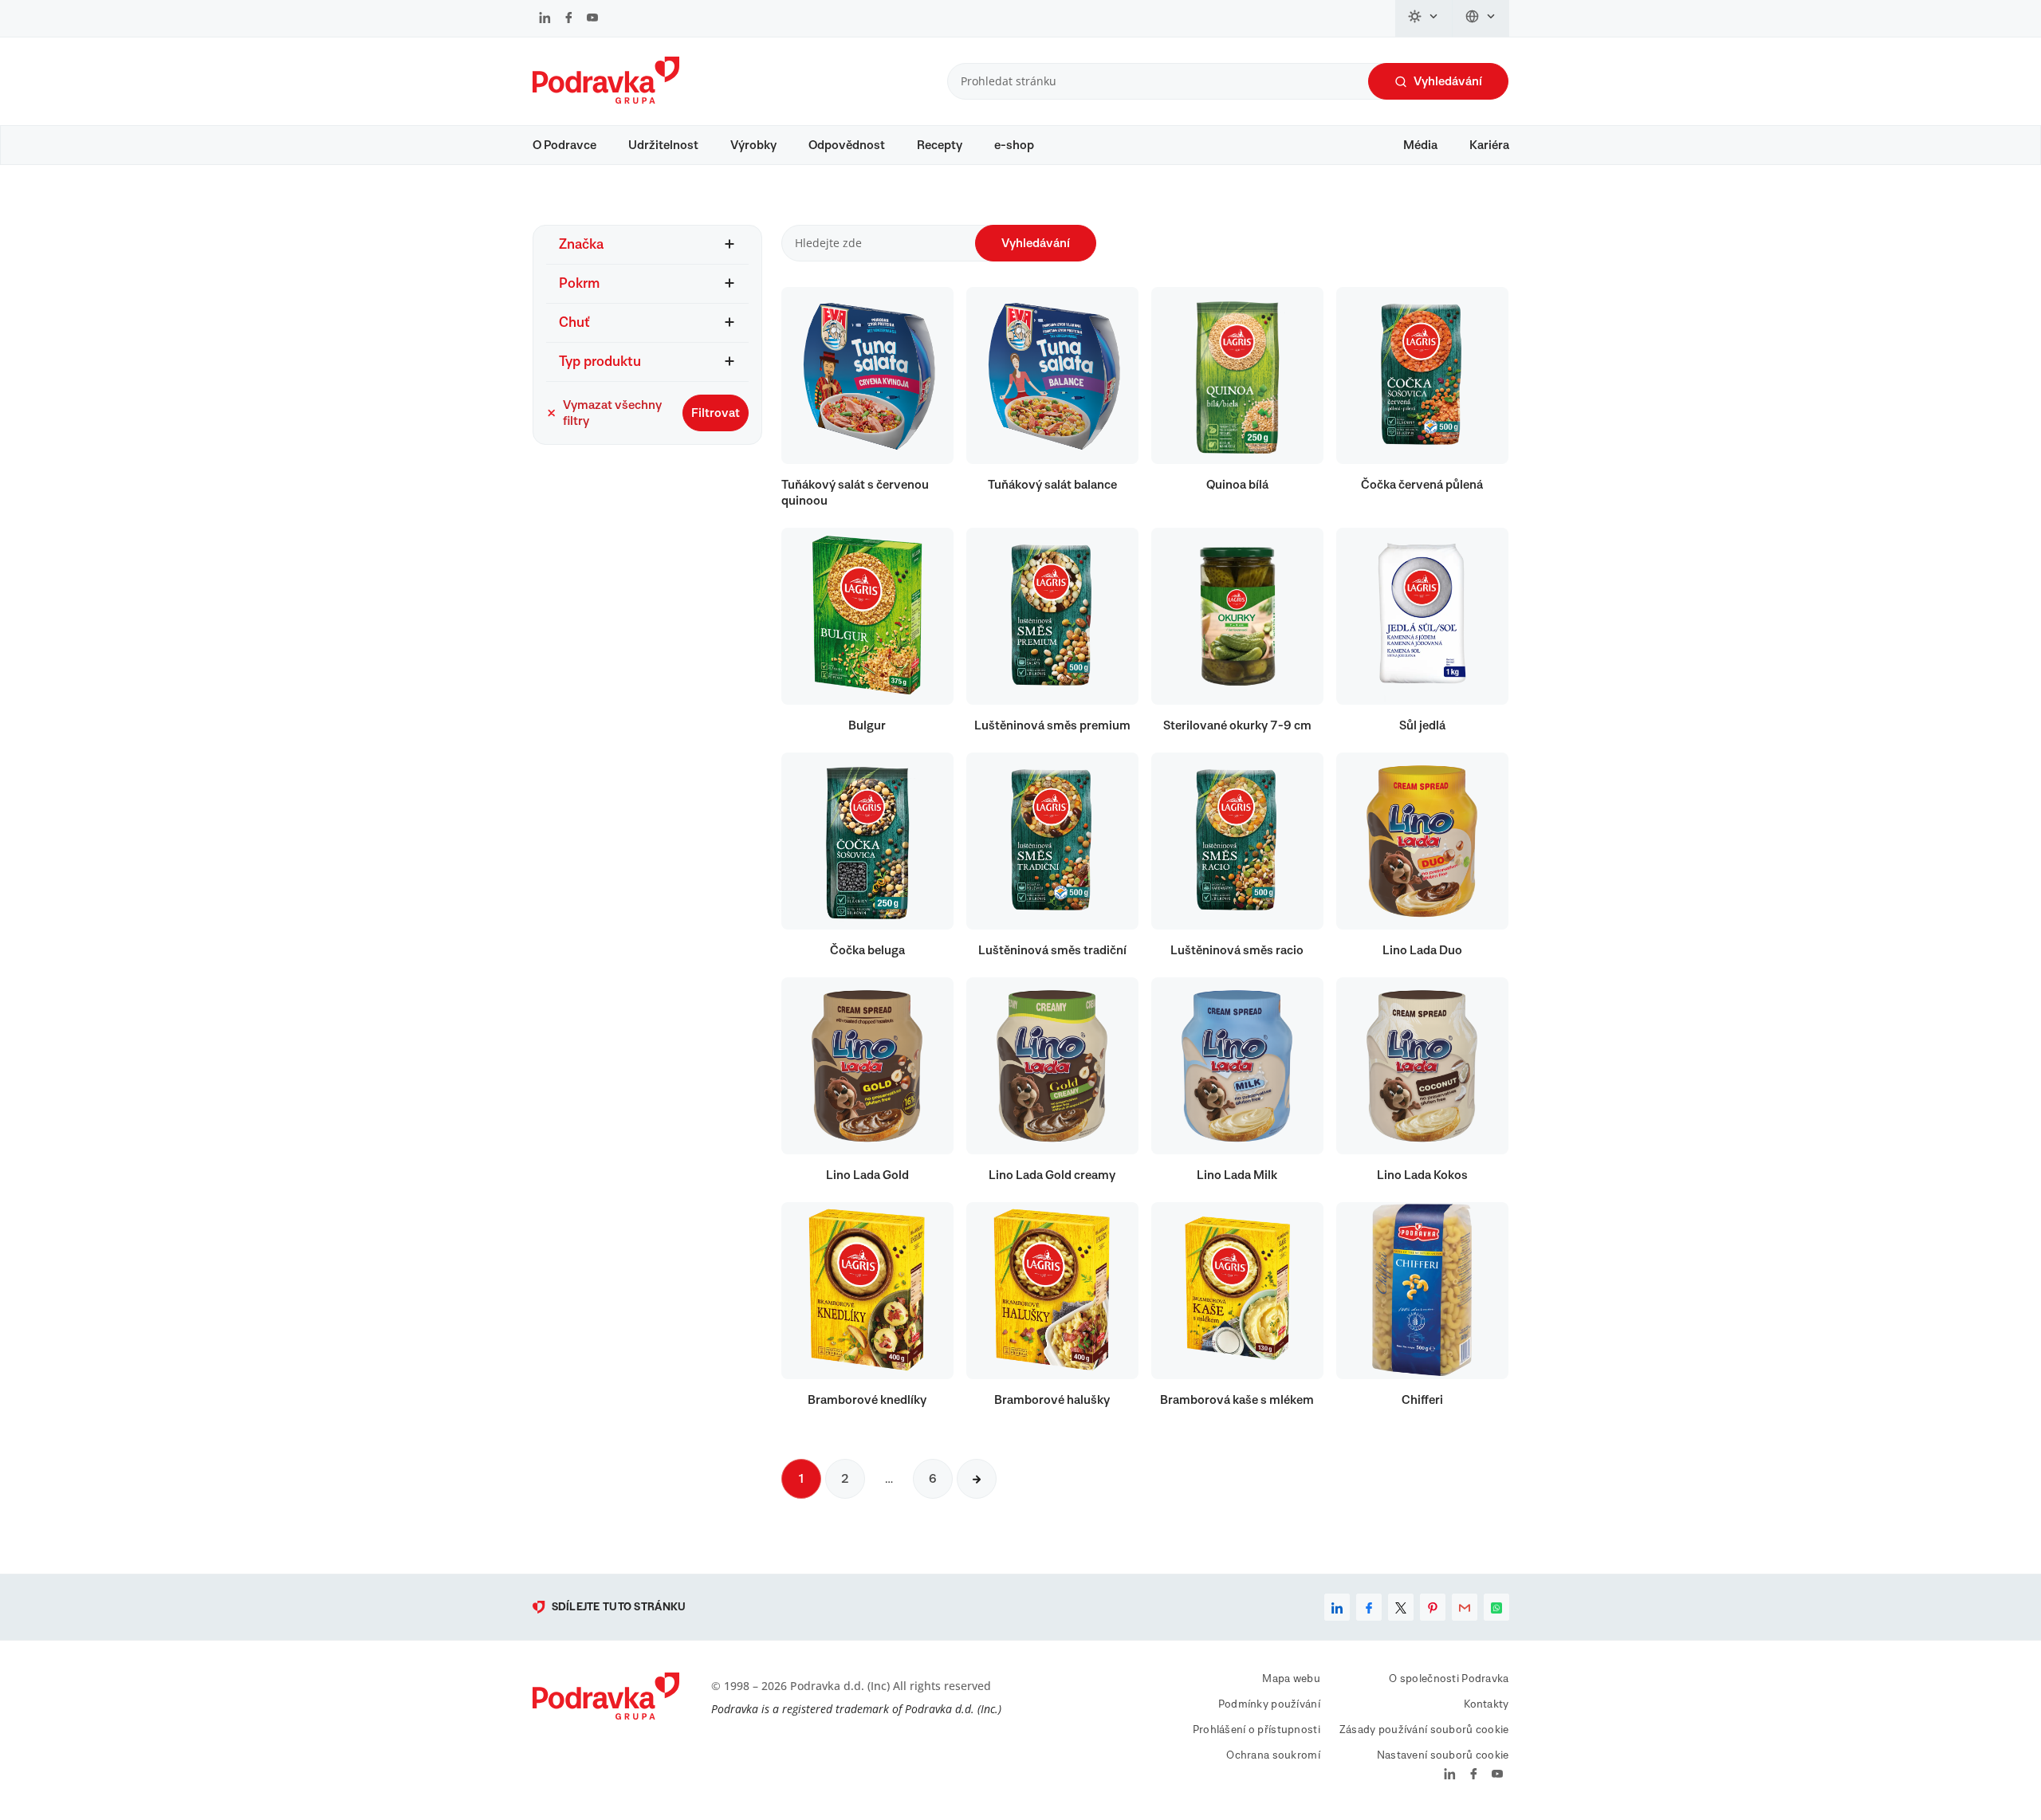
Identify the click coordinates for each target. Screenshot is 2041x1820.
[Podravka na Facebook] (569, 19)
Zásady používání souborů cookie (1424, 1730)
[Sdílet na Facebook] (1369, 1607)
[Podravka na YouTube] (592, 19)
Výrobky (753, 145)
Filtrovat (716, 413)
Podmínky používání (1269, 1704)
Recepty (940, 145)
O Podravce (564, 145)
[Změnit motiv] (1424, 18)
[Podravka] (606, 100)
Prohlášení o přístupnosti (1256, 1730)
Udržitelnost (663, 145)
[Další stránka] (977, 1479)
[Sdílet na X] (1401, 1607)
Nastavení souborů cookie (1443, 1755)
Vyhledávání (1448, 81)
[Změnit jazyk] (1481, 18)
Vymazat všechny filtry (612, 413)
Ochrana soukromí (1273, 1755)
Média (1420, 145)
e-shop (1014, 145)
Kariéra (1489, 145)
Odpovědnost (847, 145)
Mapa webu (1291, 1679)
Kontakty (1486, 1704)
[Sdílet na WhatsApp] (1496, 1607)
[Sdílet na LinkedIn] (1337, 1607)
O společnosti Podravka (1449, 1679)
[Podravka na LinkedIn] (545, 19)
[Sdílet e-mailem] (1465, 1607)
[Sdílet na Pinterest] (1433, 1607)
